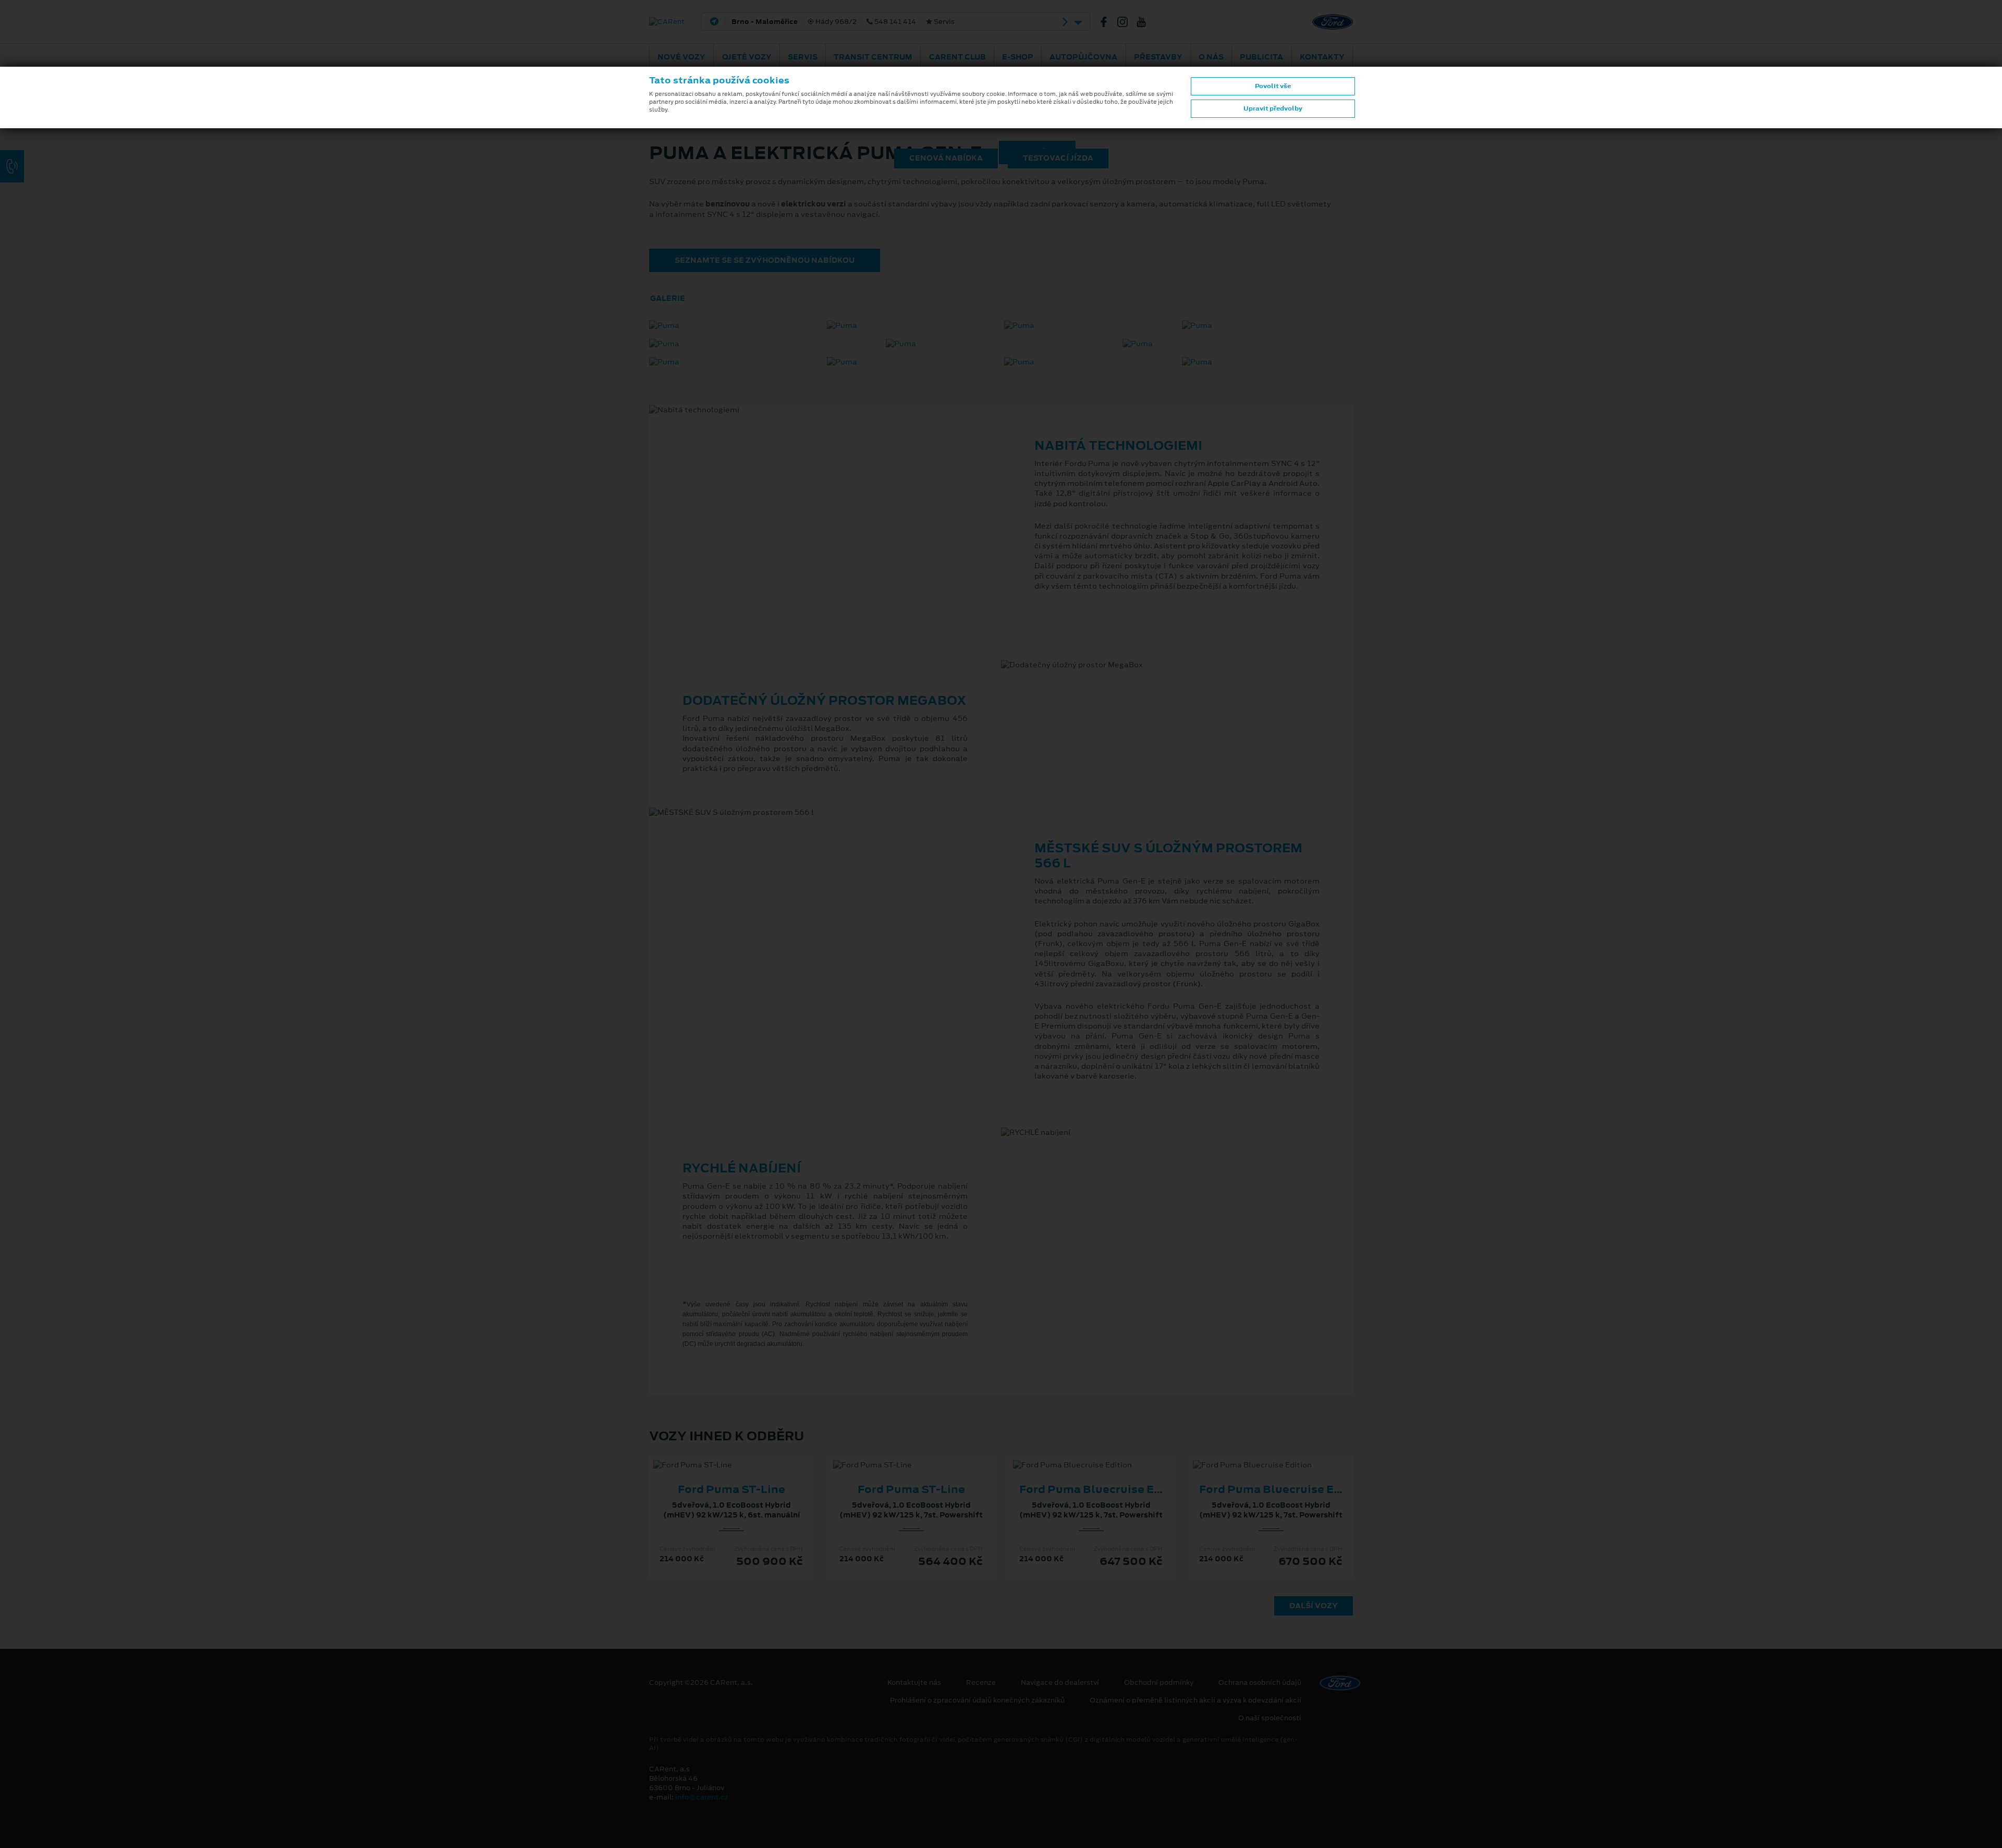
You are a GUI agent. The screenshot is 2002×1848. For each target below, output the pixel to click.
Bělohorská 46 (888, 22)
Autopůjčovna (1083, 57)
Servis (803, 57)
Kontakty (1322, 57)
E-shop (1018, 57)
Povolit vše (1273, 86)
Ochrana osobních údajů (1260, 1683)
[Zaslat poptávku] (748, 1455)
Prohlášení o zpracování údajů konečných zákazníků (977, 1700)
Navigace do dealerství (1060, 1683)
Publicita (1261, 57)
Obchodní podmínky (1159, 1683)
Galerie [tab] (668, 298)
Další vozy (1314, 1606)
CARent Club (957, 57)
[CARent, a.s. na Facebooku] (1108, 22)
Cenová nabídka (946, 158)
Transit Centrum (873, 57)
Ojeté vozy (747, 57)
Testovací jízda (1058, 158)
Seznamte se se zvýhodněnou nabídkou (765, 260)
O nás (1211, 57)
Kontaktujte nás (914, 1683)
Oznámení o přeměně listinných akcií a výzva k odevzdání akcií (1195, 1700)
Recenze (981, 1683)
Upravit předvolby (1273, 108)
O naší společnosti (1270, 1718)
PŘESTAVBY (1158, 57)
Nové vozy (681, 57)
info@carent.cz (702, 1797)
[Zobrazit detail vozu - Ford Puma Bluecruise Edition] (1075, 1455)
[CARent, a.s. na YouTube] (1145, 22)
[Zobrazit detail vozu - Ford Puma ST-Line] (715, 1455)
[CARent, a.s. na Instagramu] (1127, 22)
